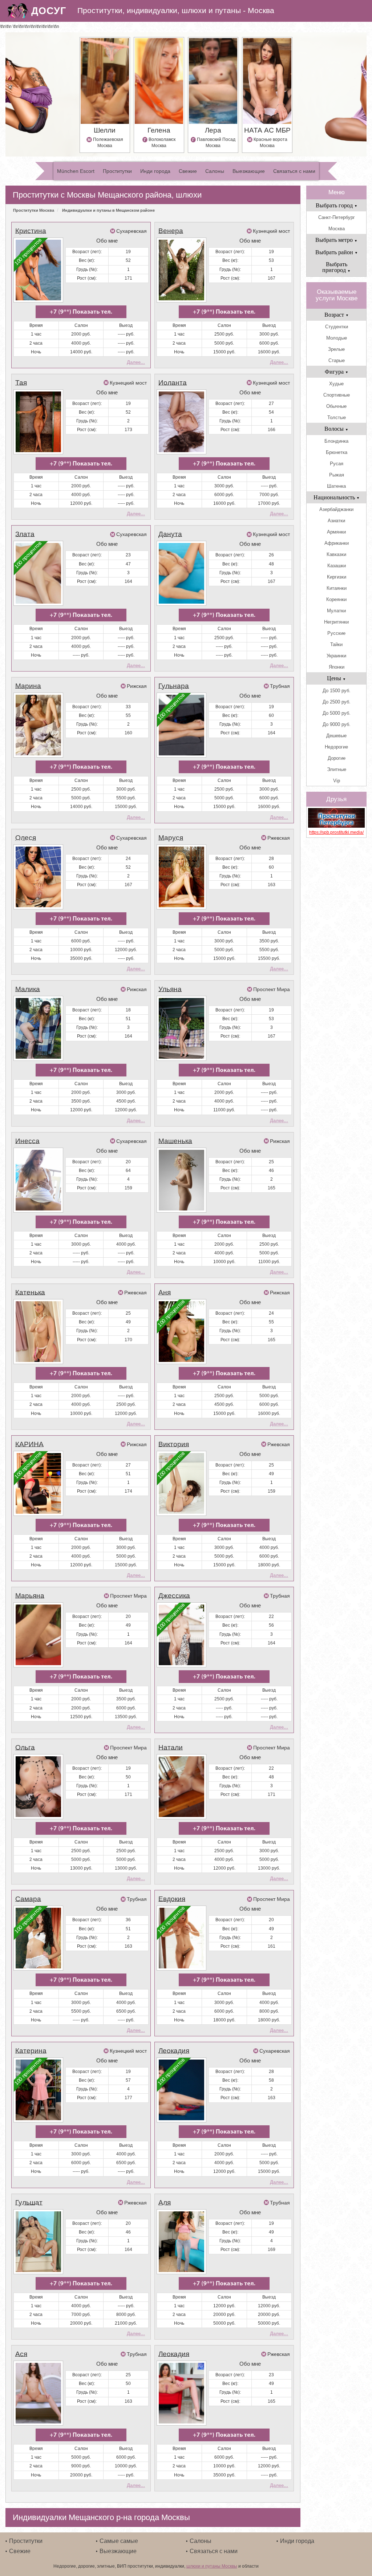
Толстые (337, 417)
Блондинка (336, 441)
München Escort (76, 171)
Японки (337, 667)
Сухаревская (132, 231)
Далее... (136, 362)
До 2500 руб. (337, 702)
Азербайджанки (336, 509)
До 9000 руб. (337, 724)
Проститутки (117, 171)
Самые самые (119, 2541)
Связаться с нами (294, 171)
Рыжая (337, 475)
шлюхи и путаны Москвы (212, 2566)
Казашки (337, 566)
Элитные (337, 769)
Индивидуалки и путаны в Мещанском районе (108, 210)
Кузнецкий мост (271, 231)
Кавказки (336, 554)
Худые (336, 384)
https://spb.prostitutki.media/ (336, 832)
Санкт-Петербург (337, 217)
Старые (337, 360)
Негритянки (336, 622)
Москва (337, 229)
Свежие (188, 171)
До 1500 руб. (337, 691)
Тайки (336, 644)
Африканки (337, 543)
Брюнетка (337, 452)
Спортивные (337, 395)
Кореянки (336, 599)
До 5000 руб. (337, 713)
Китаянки (337, 588)
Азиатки (336, 521)
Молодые (337, 338)
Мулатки (336, 611)
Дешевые (336, 736)
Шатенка (336, 486)
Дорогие (337, 758)
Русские (336, 633)
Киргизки (337, 577)
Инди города (155, 171)
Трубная (280, 686)
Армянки (336, 532)
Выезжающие (249, 171)
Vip (337, 781)
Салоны (215, 171)
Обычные (336, 406)
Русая (337, 464)
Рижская (137, 686)
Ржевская (279, 838)
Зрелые (336, 349)
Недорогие (336, 747)
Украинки (336, 656)
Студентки (337, 327)
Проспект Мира (272, 989)
